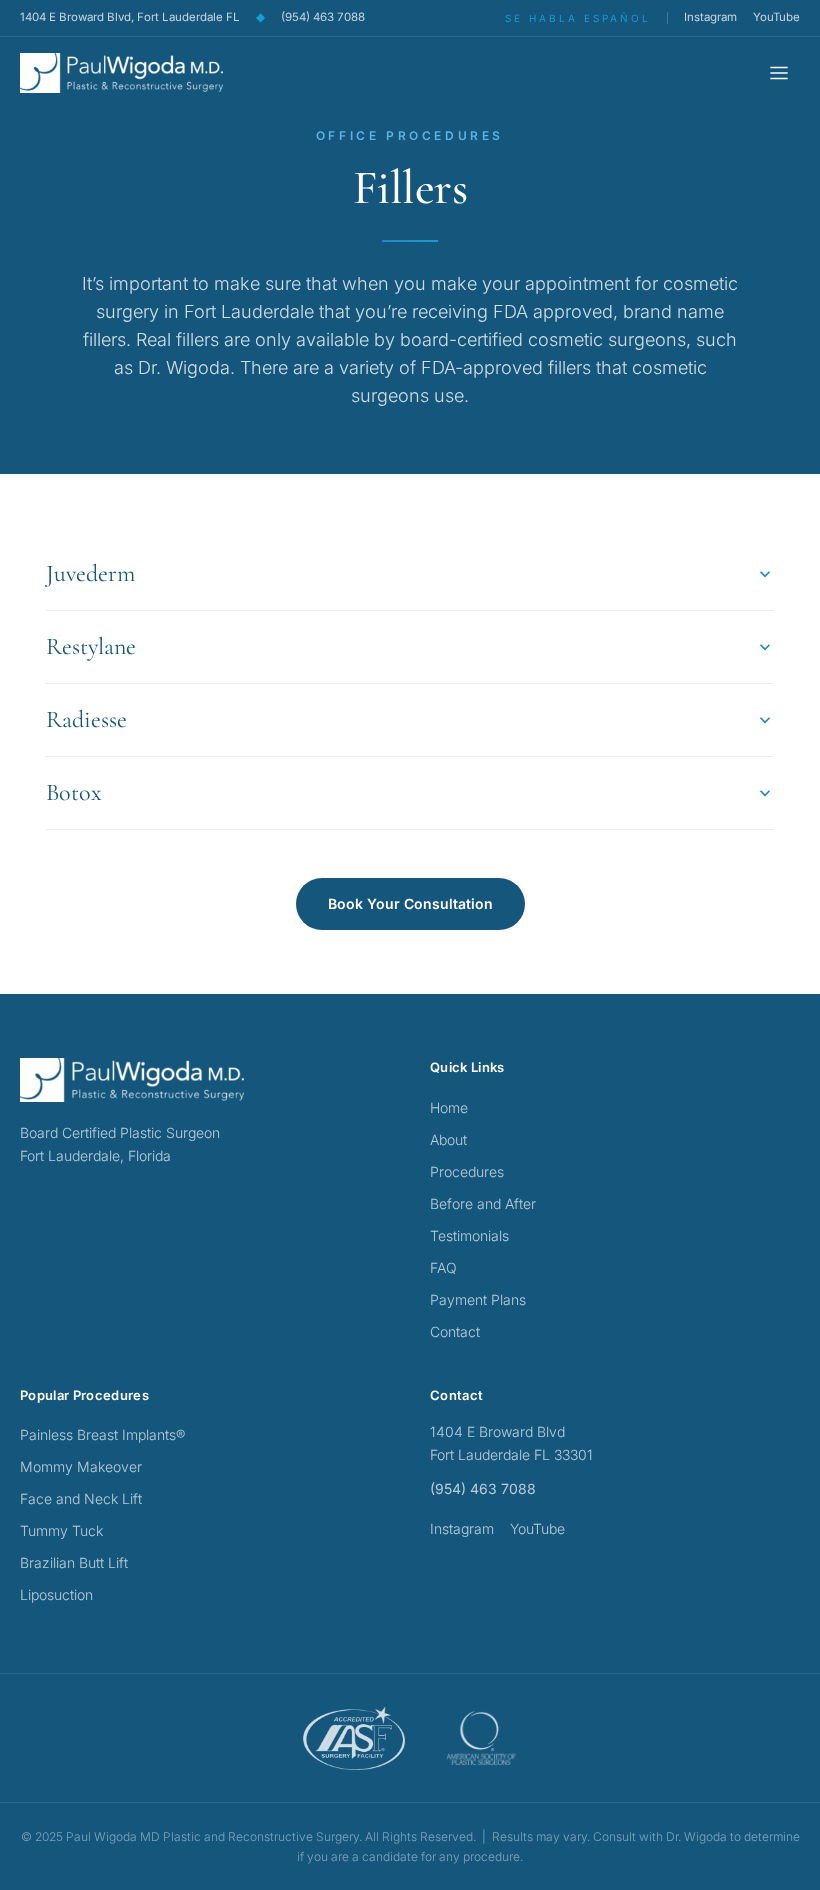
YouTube (776, 17)
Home (449, 1107)
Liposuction (56, 1594)
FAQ (443, 1267)
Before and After (483, 1203)
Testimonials (469, 1235)
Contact (455, 1331)
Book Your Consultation (410, 903)
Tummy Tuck (61, 1530)
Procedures (467, 1171)
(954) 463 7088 (323, 17)
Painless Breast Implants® (102, 1434)
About (448, 1139)
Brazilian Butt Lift (74, 1562)
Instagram (710, 17)
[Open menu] (779, 73)
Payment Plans (478, 1299)
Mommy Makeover (81, 1466)
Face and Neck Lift (81, 1498)
